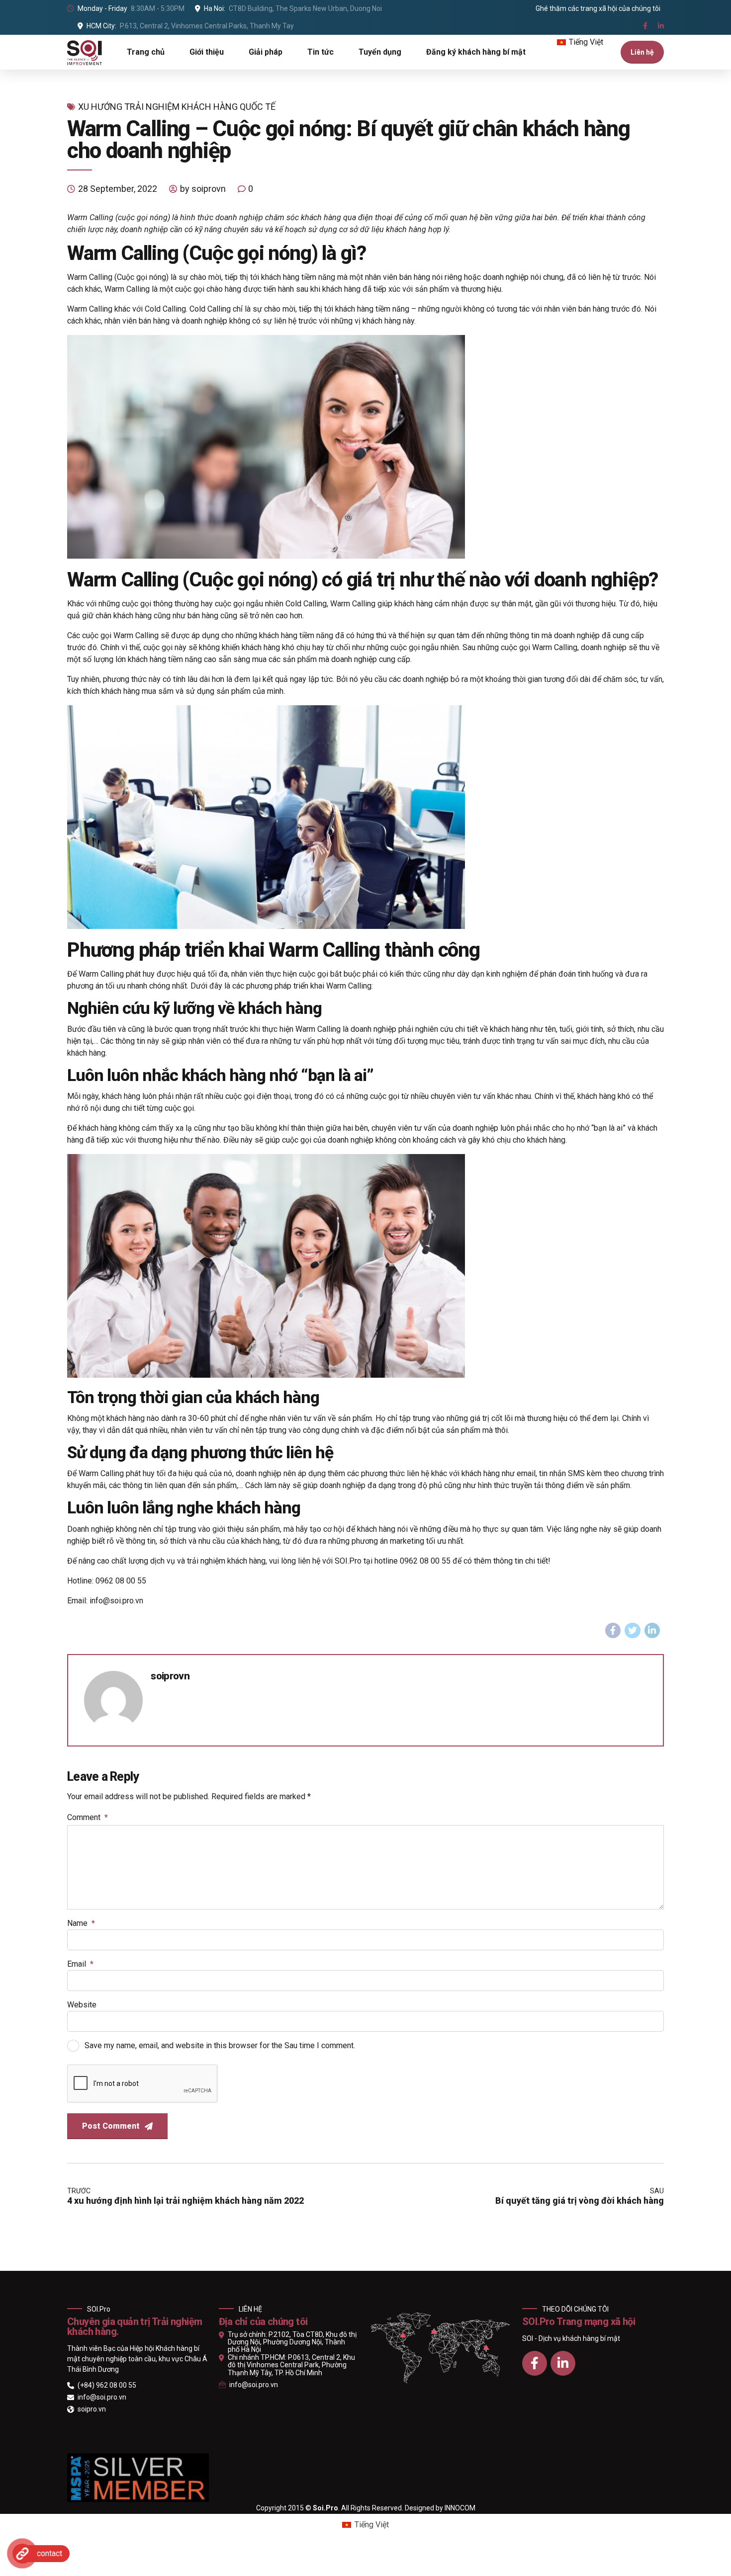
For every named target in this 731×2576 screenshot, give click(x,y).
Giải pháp (266, 52)
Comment (88, 1817)
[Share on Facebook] (613, 1631)
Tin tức (320, 52)
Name (81, 1923)
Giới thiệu (207, 52)
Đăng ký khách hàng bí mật (476, 52)
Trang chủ (146, 52)
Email (80, 1964)
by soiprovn (203, 189)
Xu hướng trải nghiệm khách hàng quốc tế (177, 107)
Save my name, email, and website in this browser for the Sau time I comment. (220, 2045)
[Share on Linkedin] (652, 1631)
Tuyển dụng (380, 52)
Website (82, 2005)
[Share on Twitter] (633, 1631)
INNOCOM (460, 2508)
